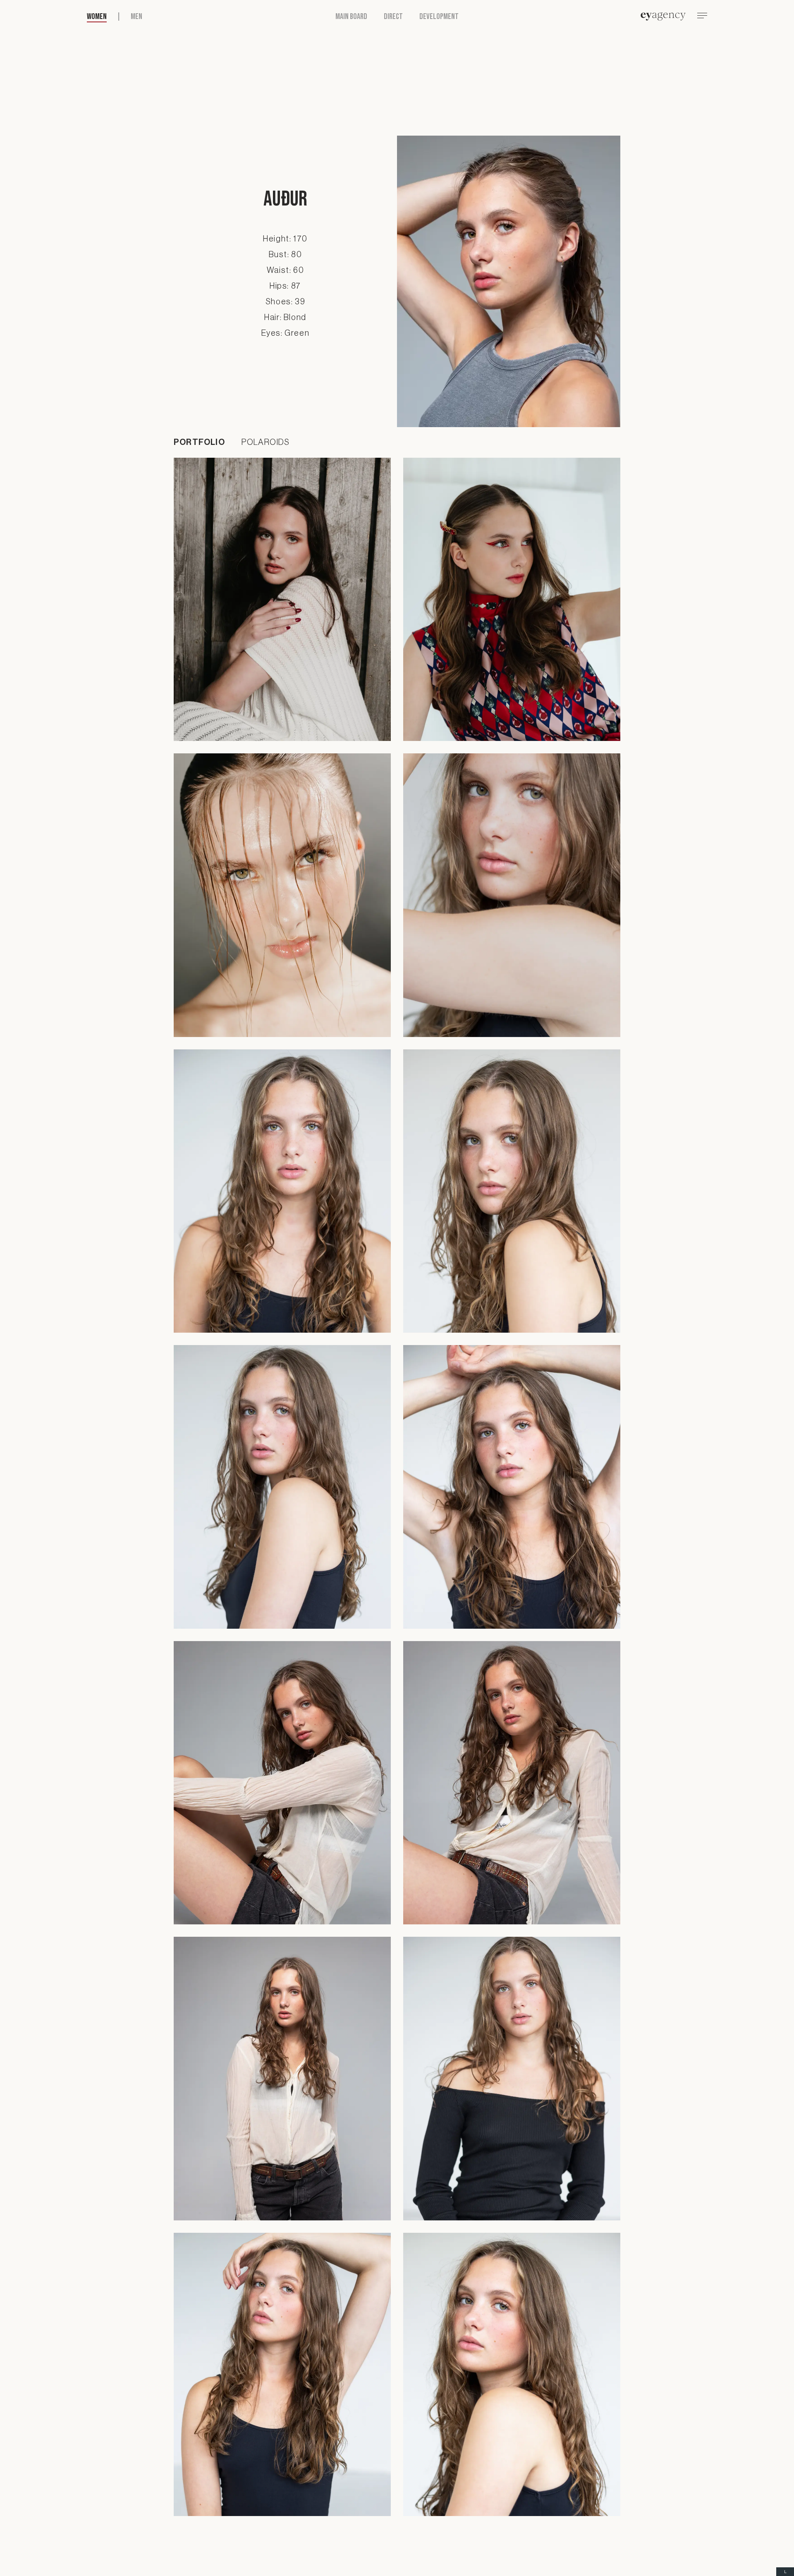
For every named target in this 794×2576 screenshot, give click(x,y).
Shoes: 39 (285, 302)
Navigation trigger (702, 17)
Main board (351, 17)
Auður (285, 199)
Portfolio (199, 442)
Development (439, 17)
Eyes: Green (286, 333)
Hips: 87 (285, 286)
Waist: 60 (285, 270)
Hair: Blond (285, 318)
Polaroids (266, 442)
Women (97, 17)
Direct (393, 17)
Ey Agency (663, 17)
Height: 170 (285, 239)
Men (136, 17)
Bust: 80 (286, 255)
